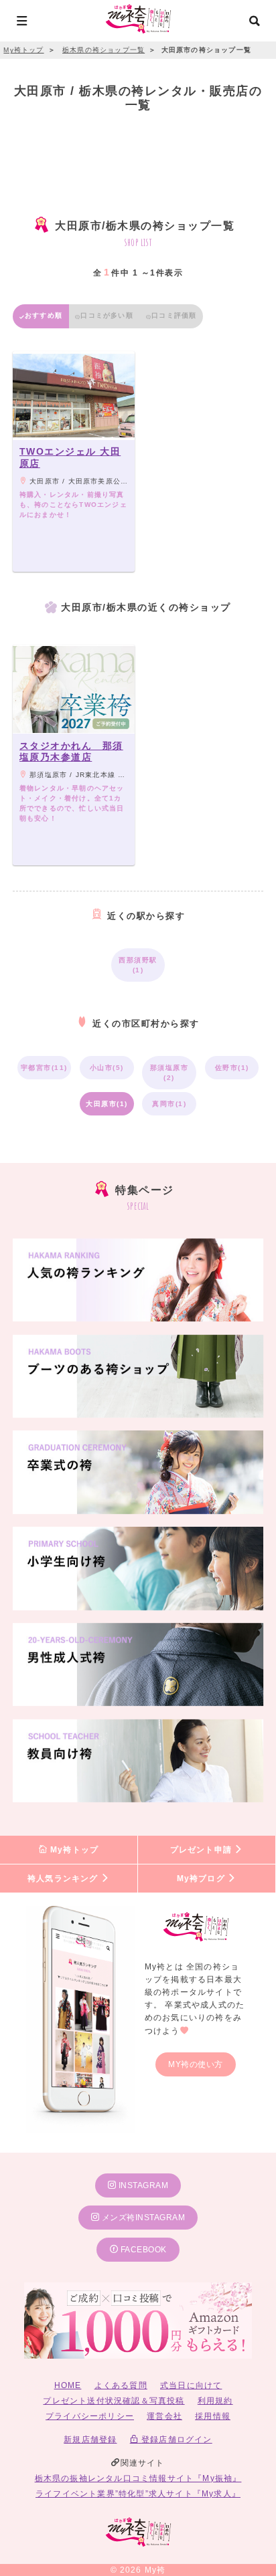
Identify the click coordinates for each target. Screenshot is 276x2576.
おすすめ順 (44, 315)
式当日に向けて (191, 2385)
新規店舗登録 (90, 2440)
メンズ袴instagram (142, 2218)
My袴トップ (73, 1850)
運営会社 (164, 2416)
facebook (142, 2250)
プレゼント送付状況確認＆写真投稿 (114, 2401)
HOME (68, 2385)
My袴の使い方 (196, 2064)
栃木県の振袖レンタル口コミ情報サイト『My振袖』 (138, 2478)
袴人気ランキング (64, 1879)
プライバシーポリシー (90, 2416)
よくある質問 (121, 2385)
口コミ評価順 (174, 315)
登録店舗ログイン (176, 2440)
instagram (142, 2185)
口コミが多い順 (107, 315)
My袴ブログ (202, 1879)
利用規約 (215, 2401)
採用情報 (213, 2416)
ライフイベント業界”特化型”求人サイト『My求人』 (138, 2494)
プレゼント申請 (203, 1850)
